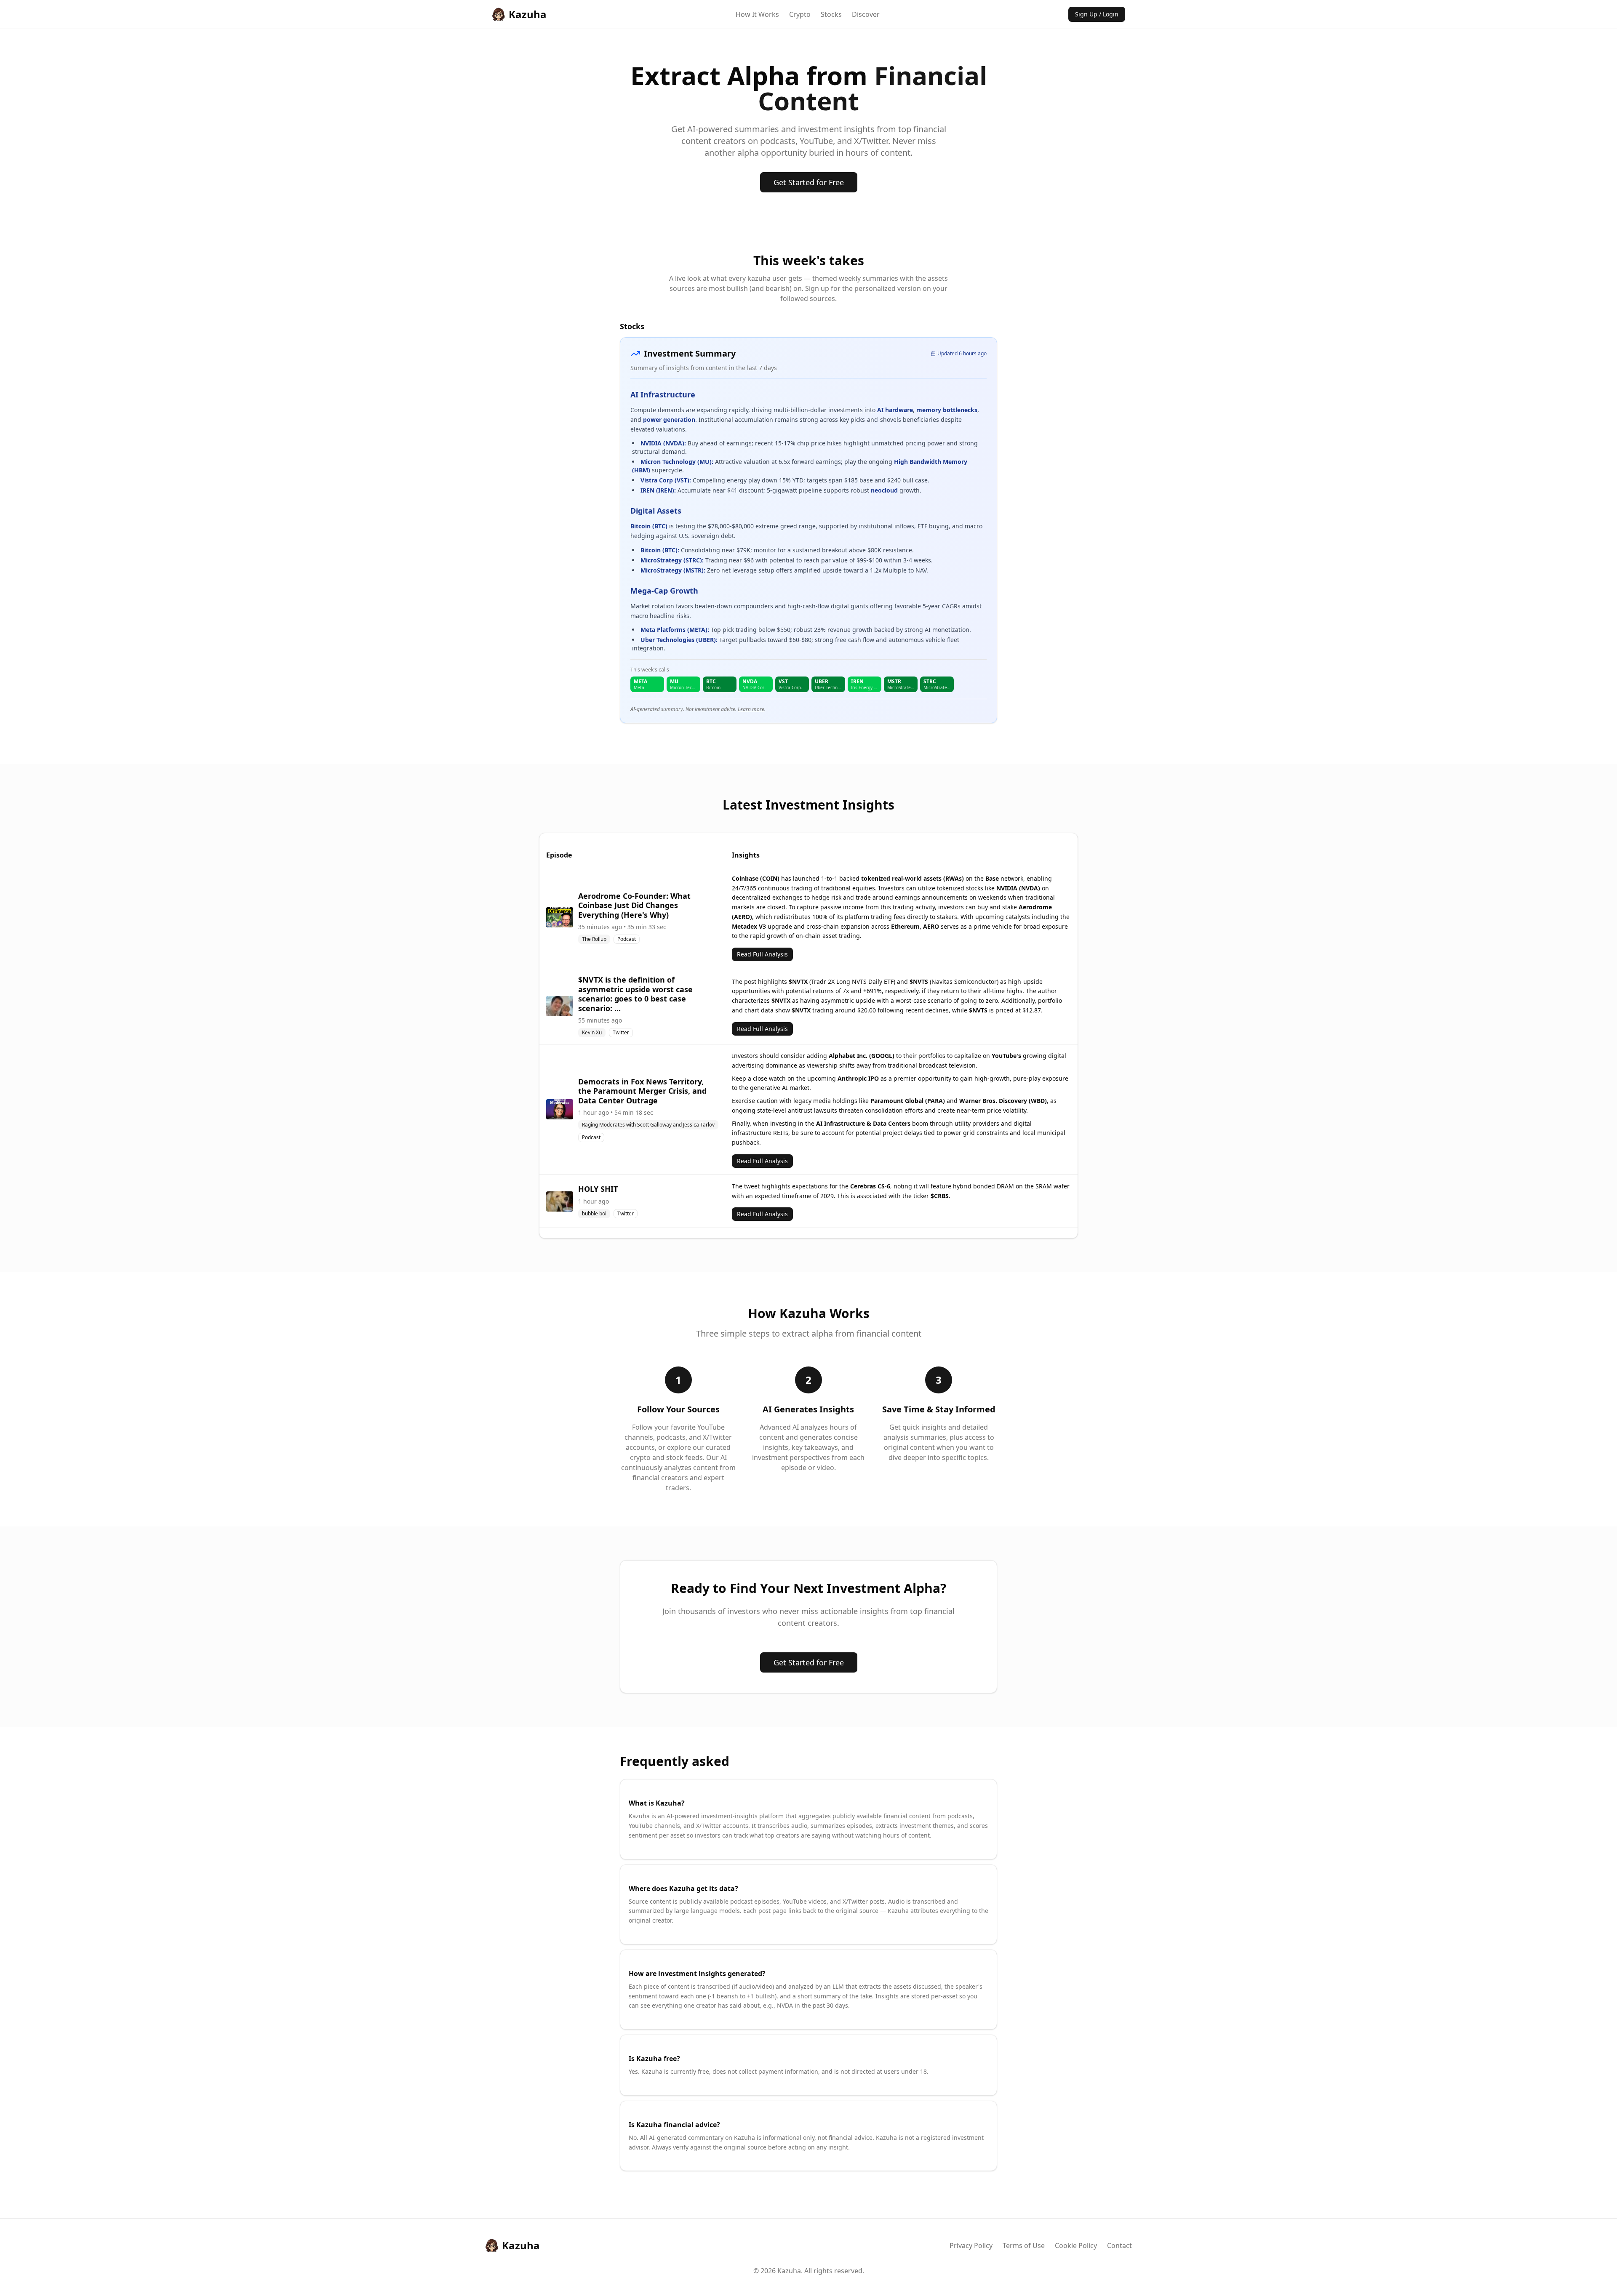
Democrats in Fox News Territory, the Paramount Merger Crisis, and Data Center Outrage (642, 1091)
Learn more (751, 709)
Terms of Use (1024, 2245)
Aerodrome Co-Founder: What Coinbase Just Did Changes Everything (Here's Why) (634, 905)
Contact (1119, 2245)
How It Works (757, 14)
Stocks (831, 14)
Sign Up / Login (1097, 14)
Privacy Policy (971, 2245)
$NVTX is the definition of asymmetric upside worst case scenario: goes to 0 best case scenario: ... (635, 994)
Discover (866, 14)
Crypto (800, 14)
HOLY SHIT (598, 1189)
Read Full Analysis (762, 954)
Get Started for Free (809, 182)
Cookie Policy (1076, 2245)
